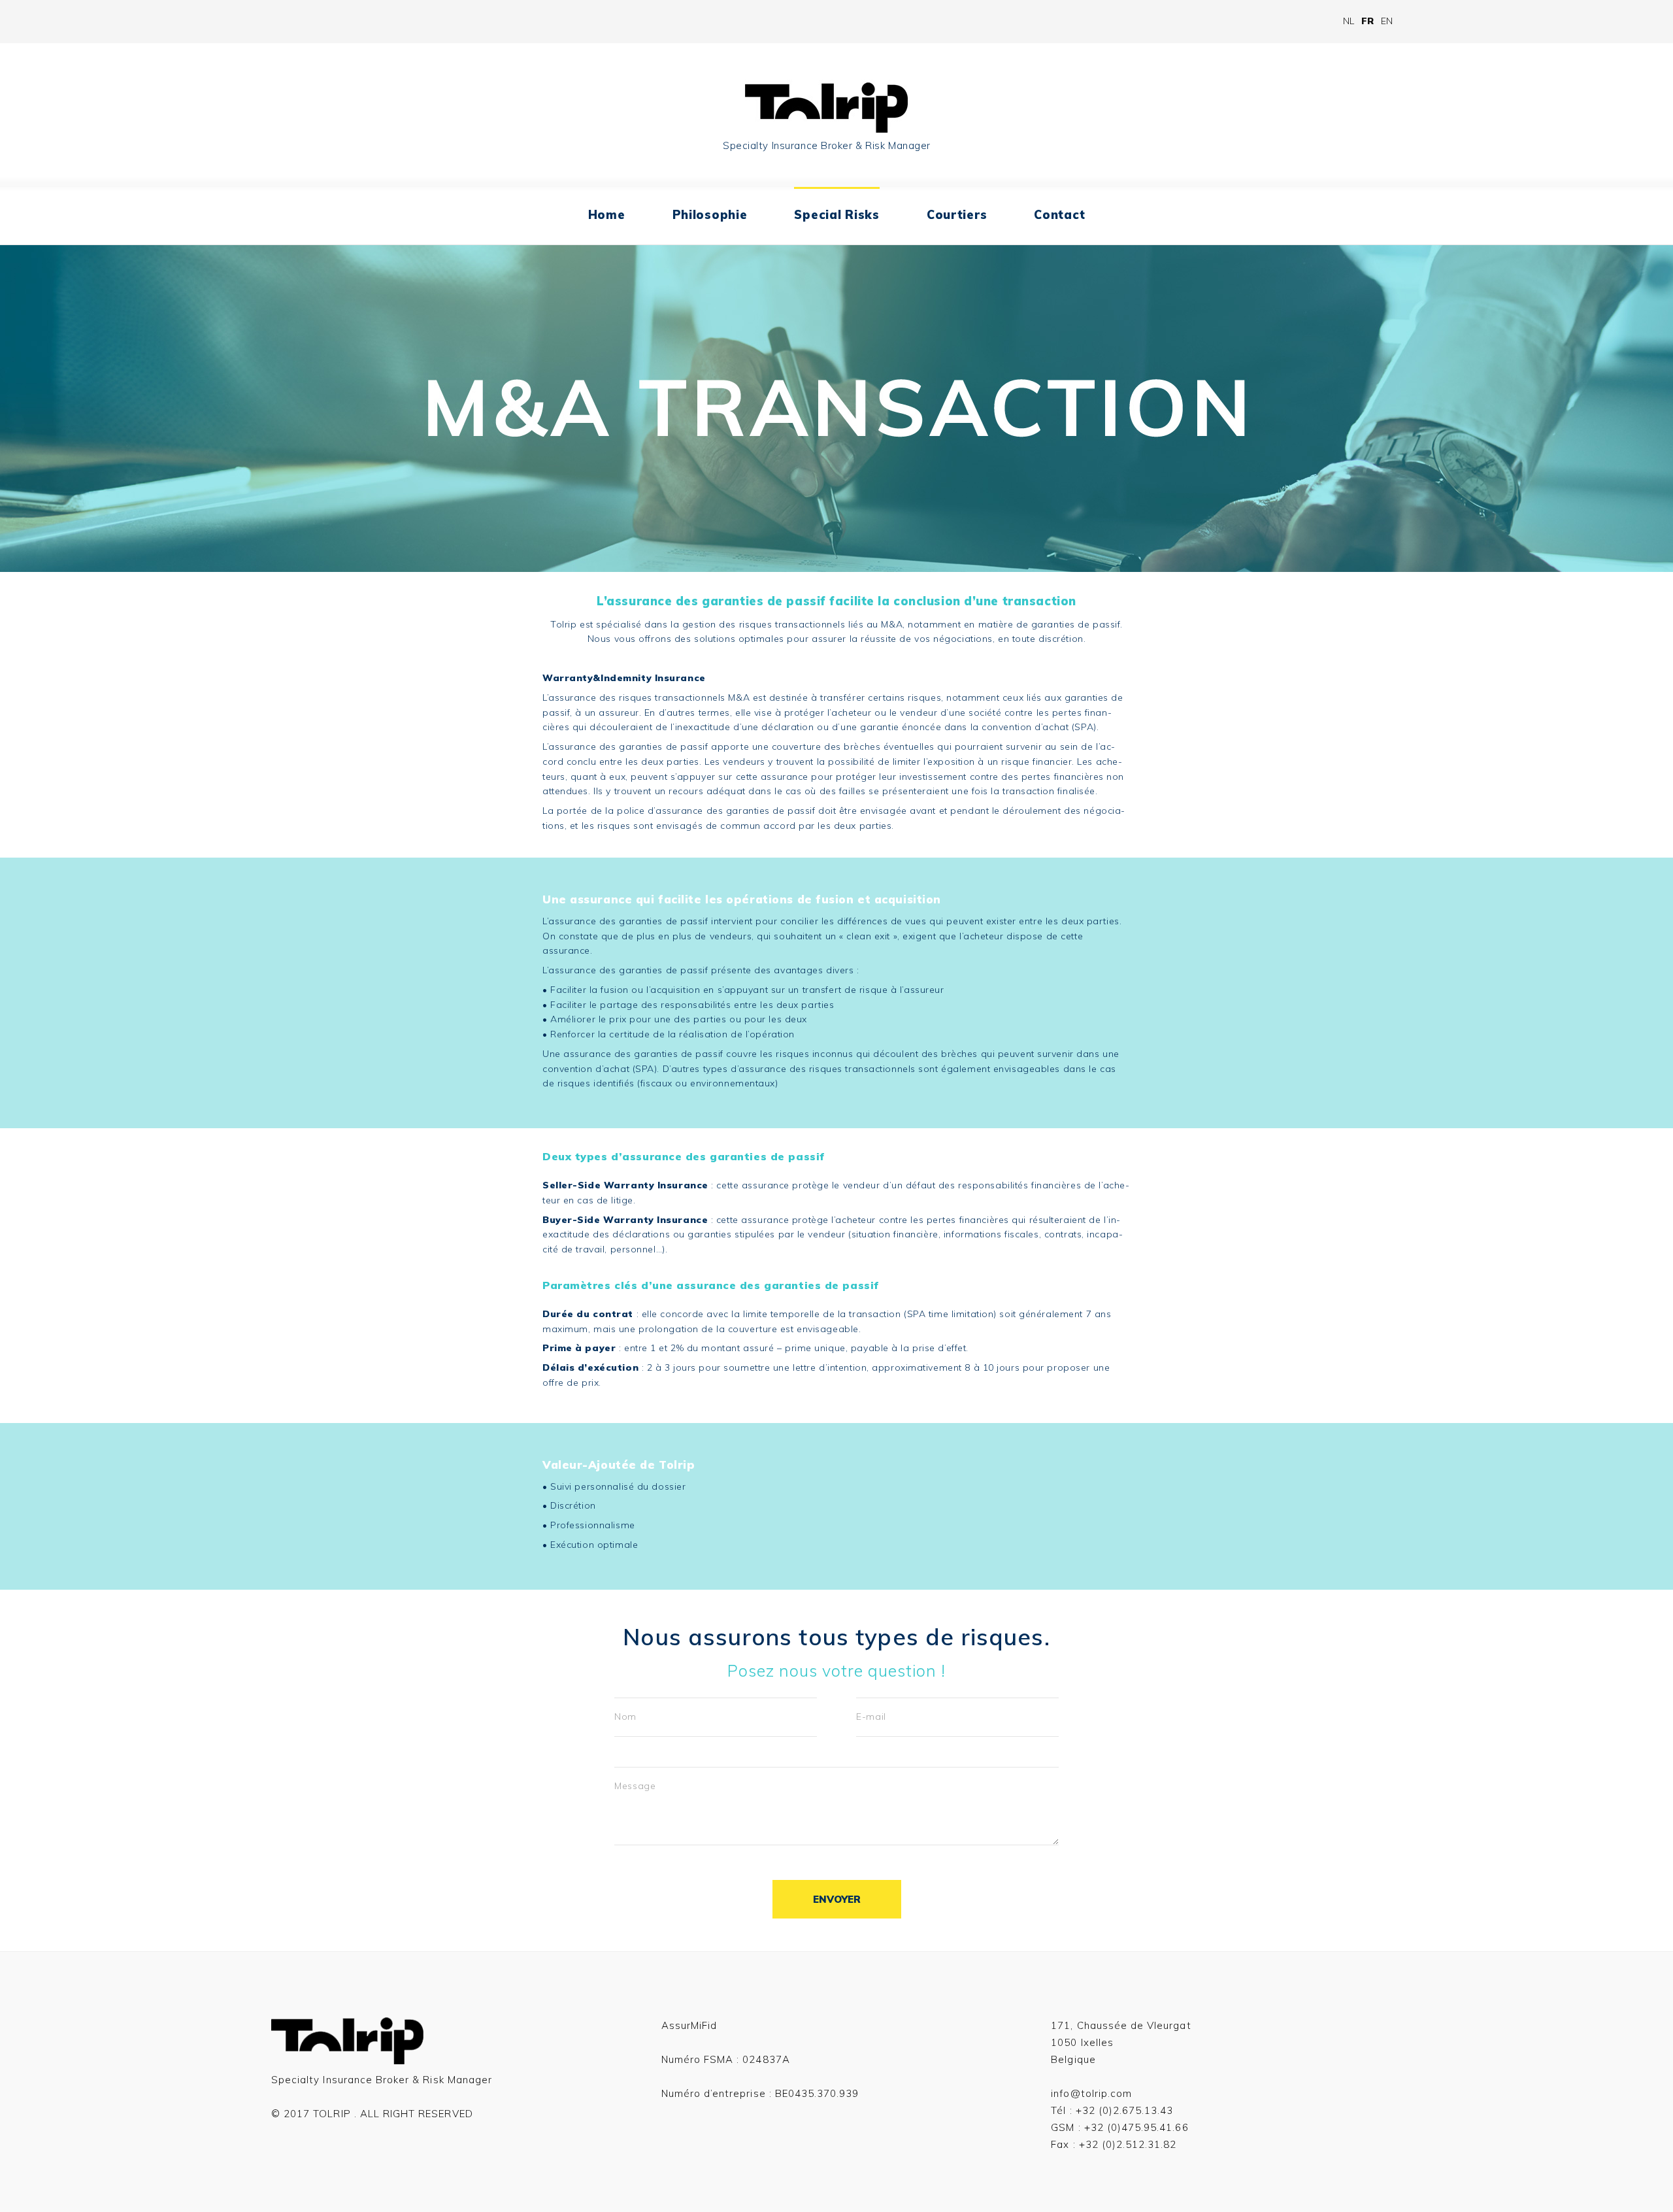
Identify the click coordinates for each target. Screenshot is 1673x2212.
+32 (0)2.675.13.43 (1125, 2110)
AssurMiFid (689, 2025)
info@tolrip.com (1091, 2093)
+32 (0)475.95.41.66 (1136, 2127)
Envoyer (837, 1899)
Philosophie (710, 215)
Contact (1059, 215)
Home (607, 215)
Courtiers (957, 215)
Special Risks (836, 215)
